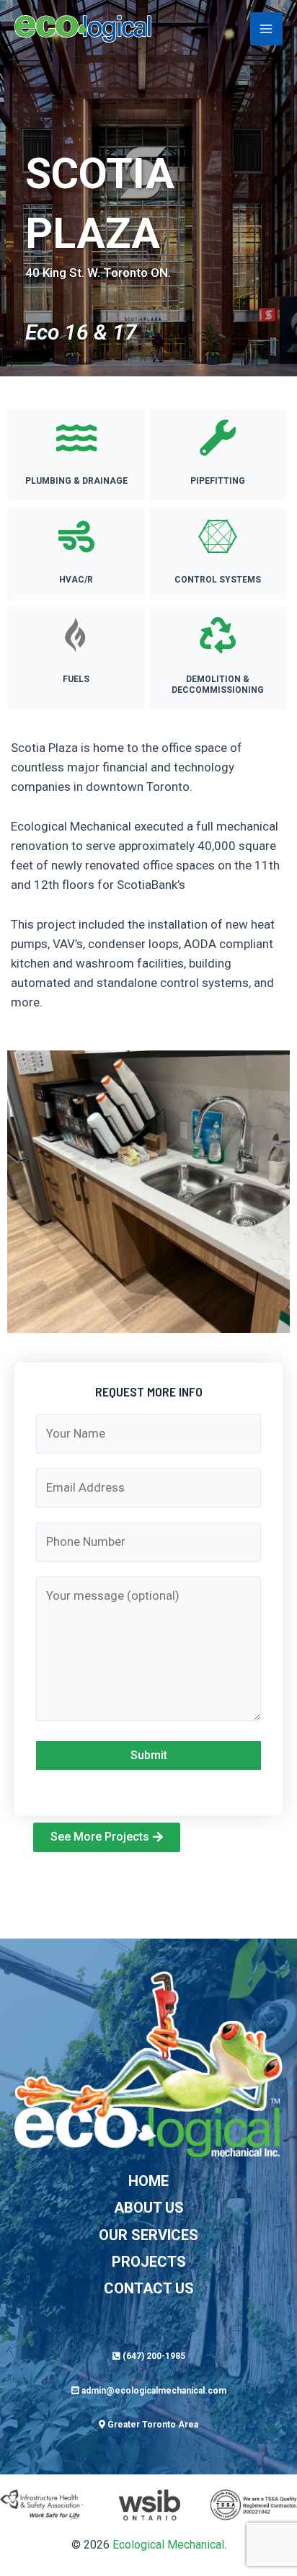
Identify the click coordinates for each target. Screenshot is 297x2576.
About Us (149, 2208)
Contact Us (149, 2288)
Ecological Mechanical (168, 2545)
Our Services (148, 2235)
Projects (149, 2262)
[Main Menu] (267, 29)
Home (148, 2181)
